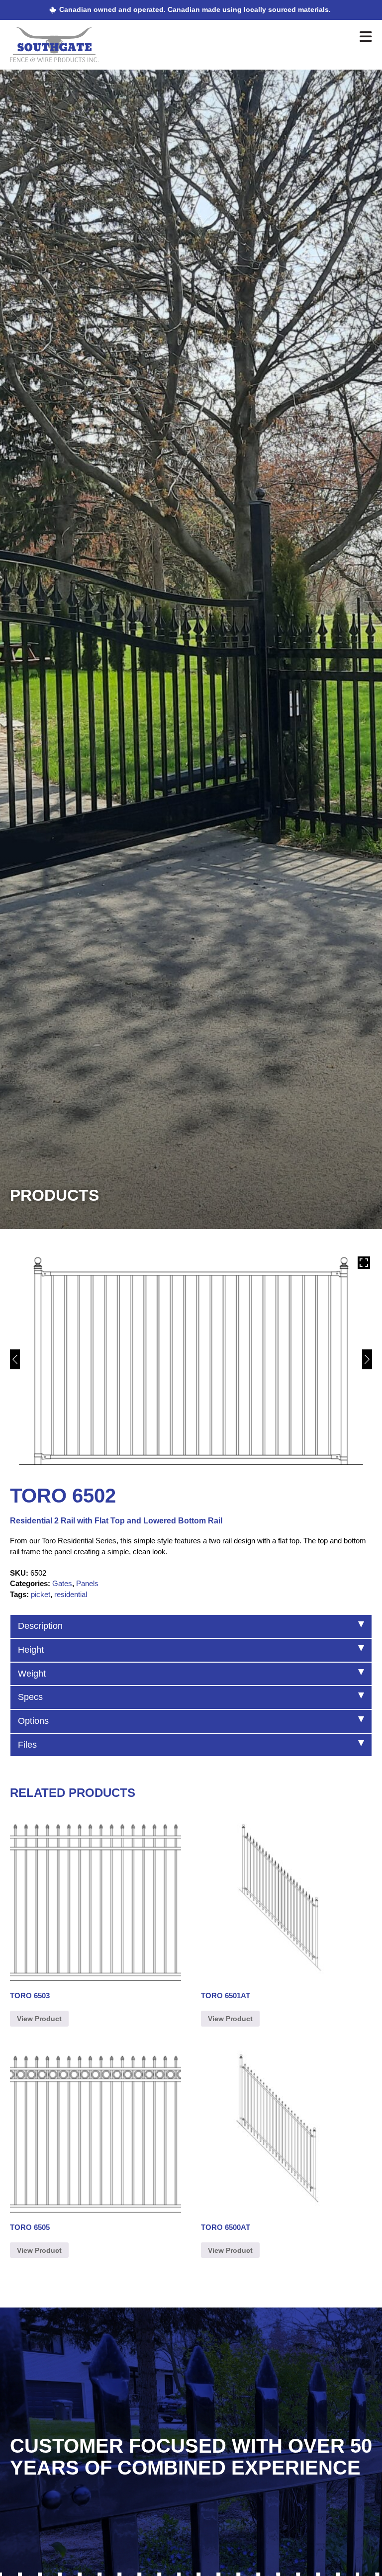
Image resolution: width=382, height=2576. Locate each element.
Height (31, 1650)
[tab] (191, 1626)
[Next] (367, 1359)
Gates (62, 1583)
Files (27, 1745)
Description (40, 1626)
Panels (87, 1583)
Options (33, 1721)
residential (71, 1594)
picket (41, 1594)
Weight (32, 1674)
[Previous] (15, 1359)
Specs (30, 1697)
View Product (39, 2019)
